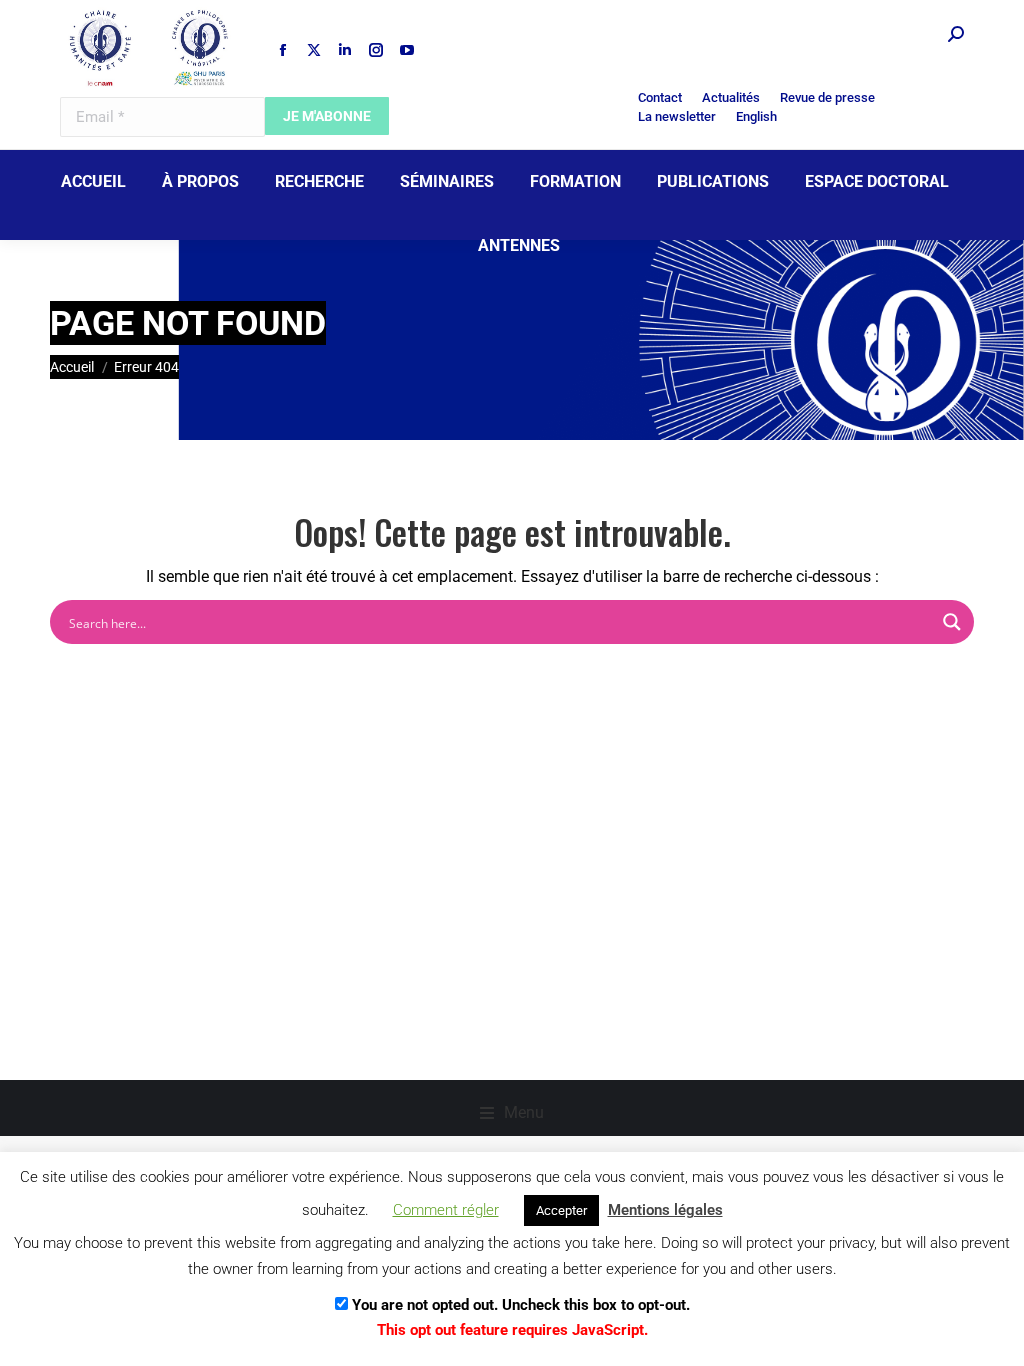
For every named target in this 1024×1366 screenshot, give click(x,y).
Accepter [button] (561, 1210)
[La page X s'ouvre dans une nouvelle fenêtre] (314, 50)
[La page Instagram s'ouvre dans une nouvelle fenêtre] (376, 50)
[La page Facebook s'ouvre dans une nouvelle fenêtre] (283, 50)
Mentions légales (665, 1210)
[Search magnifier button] (952, 622)
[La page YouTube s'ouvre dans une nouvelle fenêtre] (407, 50)
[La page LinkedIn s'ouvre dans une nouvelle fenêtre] (345, 50)
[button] (512, 1113)
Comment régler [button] (446, 1210)
